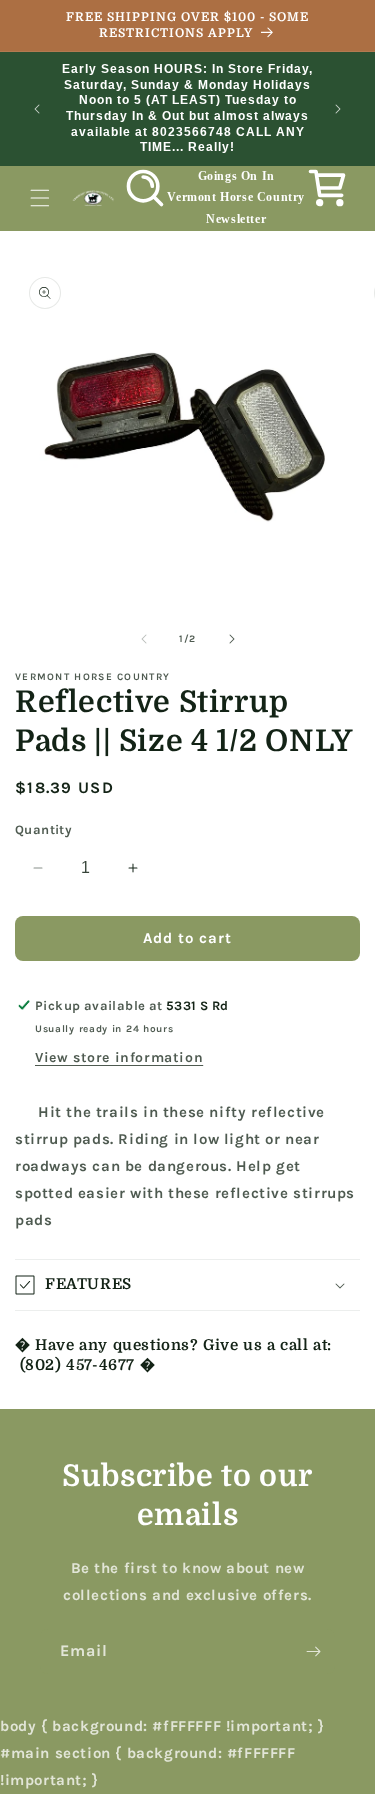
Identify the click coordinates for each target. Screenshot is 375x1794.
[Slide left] (144, 639)
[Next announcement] (338, 109)
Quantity (43, 829)
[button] (40, 198)
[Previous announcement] (37, 109)
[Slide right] (232, 639)
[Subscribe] (313, 1651)
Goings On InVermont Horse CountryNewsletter (236, 197)
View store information (119, 1057)
